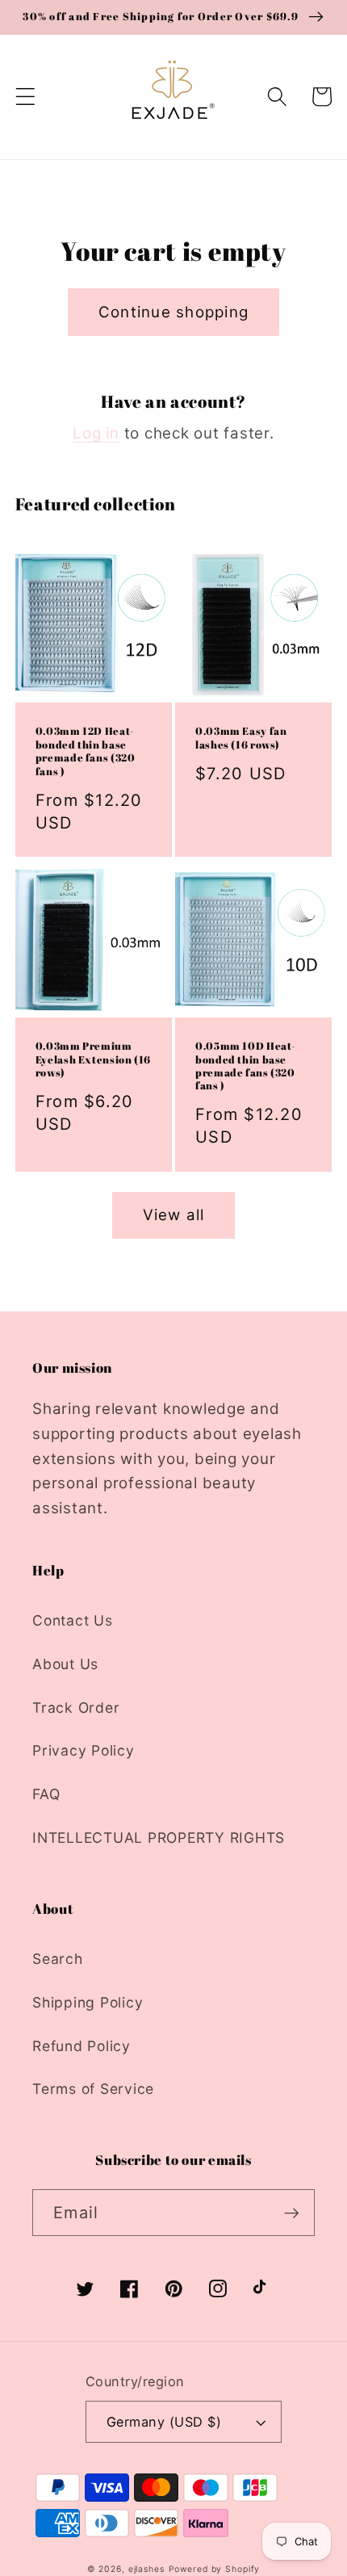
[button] (25, 96)
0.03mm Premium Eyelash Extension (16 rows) (93, 1060)
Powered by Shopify (215, 2569)
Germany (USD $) (164, 2422)
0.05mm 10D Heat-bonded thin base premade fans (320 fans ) (246, 1066)
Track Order (76, 1708)
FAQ (46, 1794)
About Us (65, 1664)
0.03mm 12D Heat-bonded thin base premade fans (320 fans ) (86, 751)
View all (174, 1215)
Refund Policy (82, 2046)
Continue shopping (173, 312)
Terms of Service (93, 2089)
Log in (96, 433)
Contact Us (73, 1620)
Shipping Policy (88, 2002)
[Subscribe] (292, 2213)
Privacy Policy (84, 1750)
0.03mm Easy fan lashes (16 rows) (241, 738)
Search (58, 1959)
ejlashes (146, 2569)
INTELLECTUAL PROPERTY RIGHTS (159, 1838)
